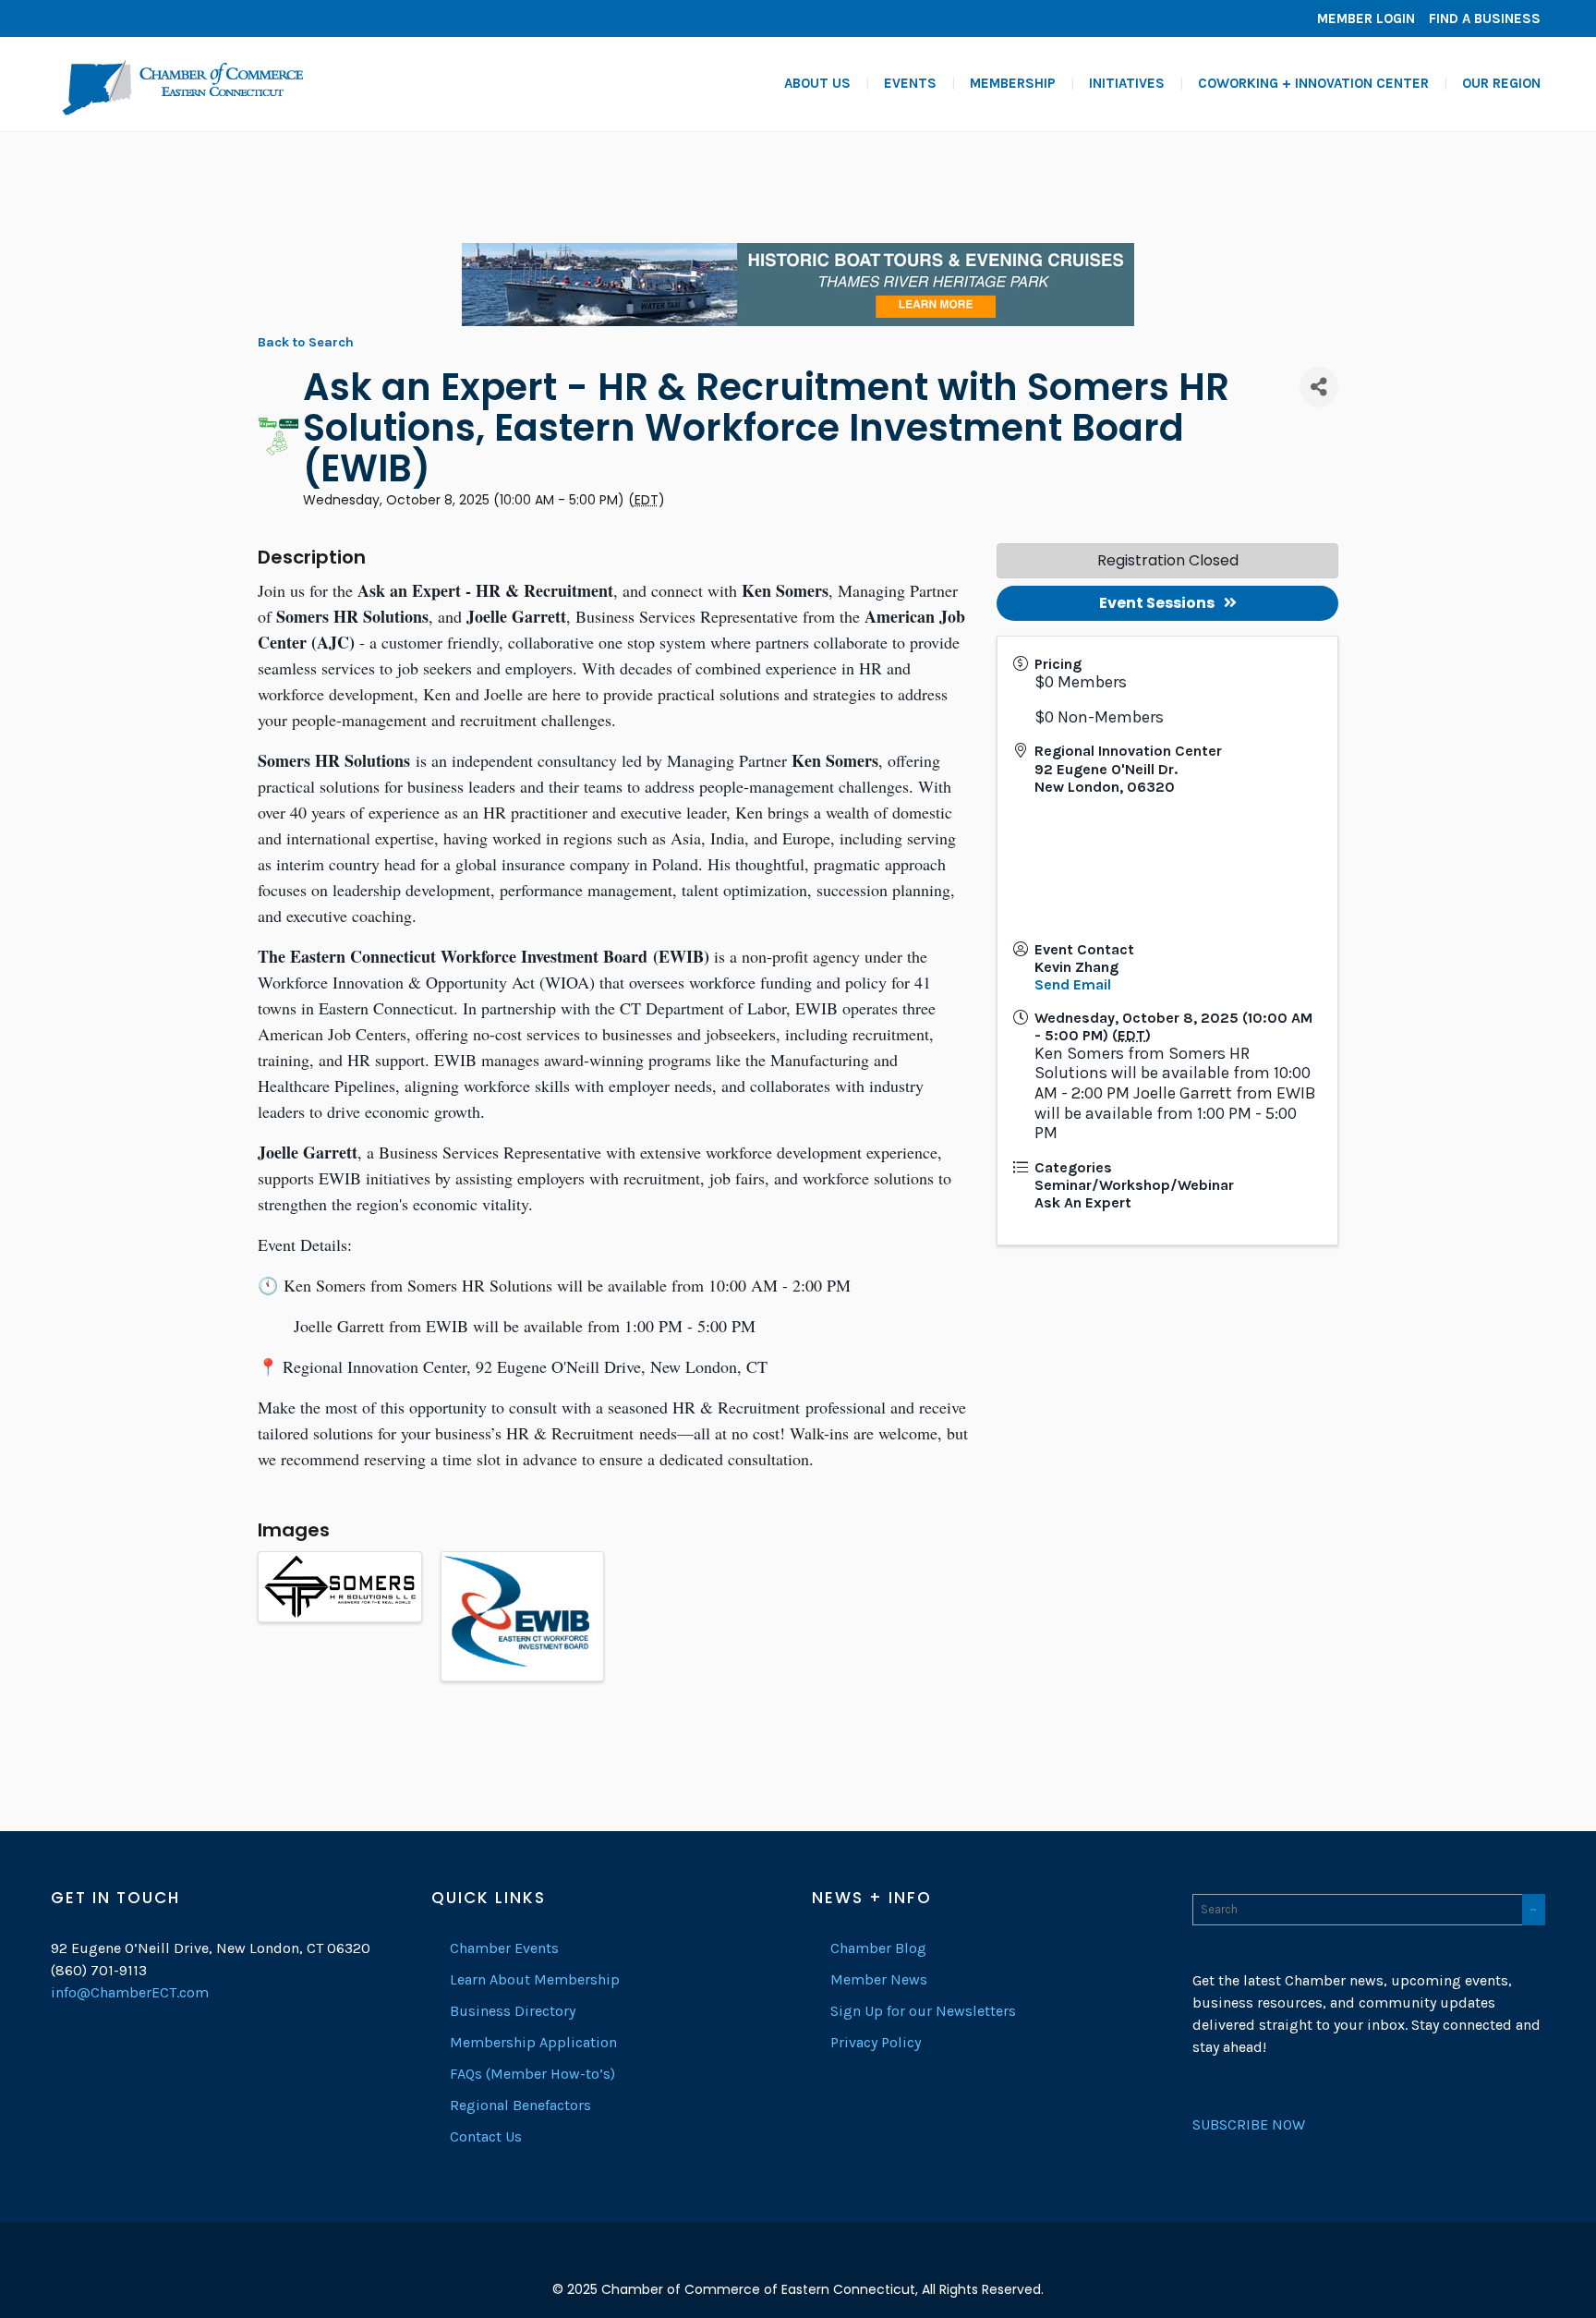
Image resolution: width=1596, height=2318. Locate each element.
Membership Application (533, 2042)
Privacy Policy (876, 2042)
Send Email (1073, 984)
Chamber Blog (878, 1948)
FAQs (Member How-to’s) (532, 2074)
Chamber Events (504, 1948)
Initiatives (1127, 83)
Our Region (1501, 83)
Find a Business (1485, 18)
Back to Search (306, 342)
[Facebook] (69, 18)
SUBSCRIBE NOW (1249, 2124)
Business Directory (513, 2011)
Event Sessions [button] (1157, 603)
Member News (879, 1979)
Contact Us (486, 2136)
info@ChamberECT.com (130, 1992)
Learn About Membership (535, 1979)
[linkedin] (97, 18)
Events (910, 83)
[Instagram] (125, 18)
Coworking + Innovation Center (1313, 83)
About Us (817, 83)
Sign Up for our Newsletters (923, 2011)
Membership (1013, 83)
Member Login (1366, 18)
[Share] (1319, 387)
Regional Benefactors (520, 2105)
